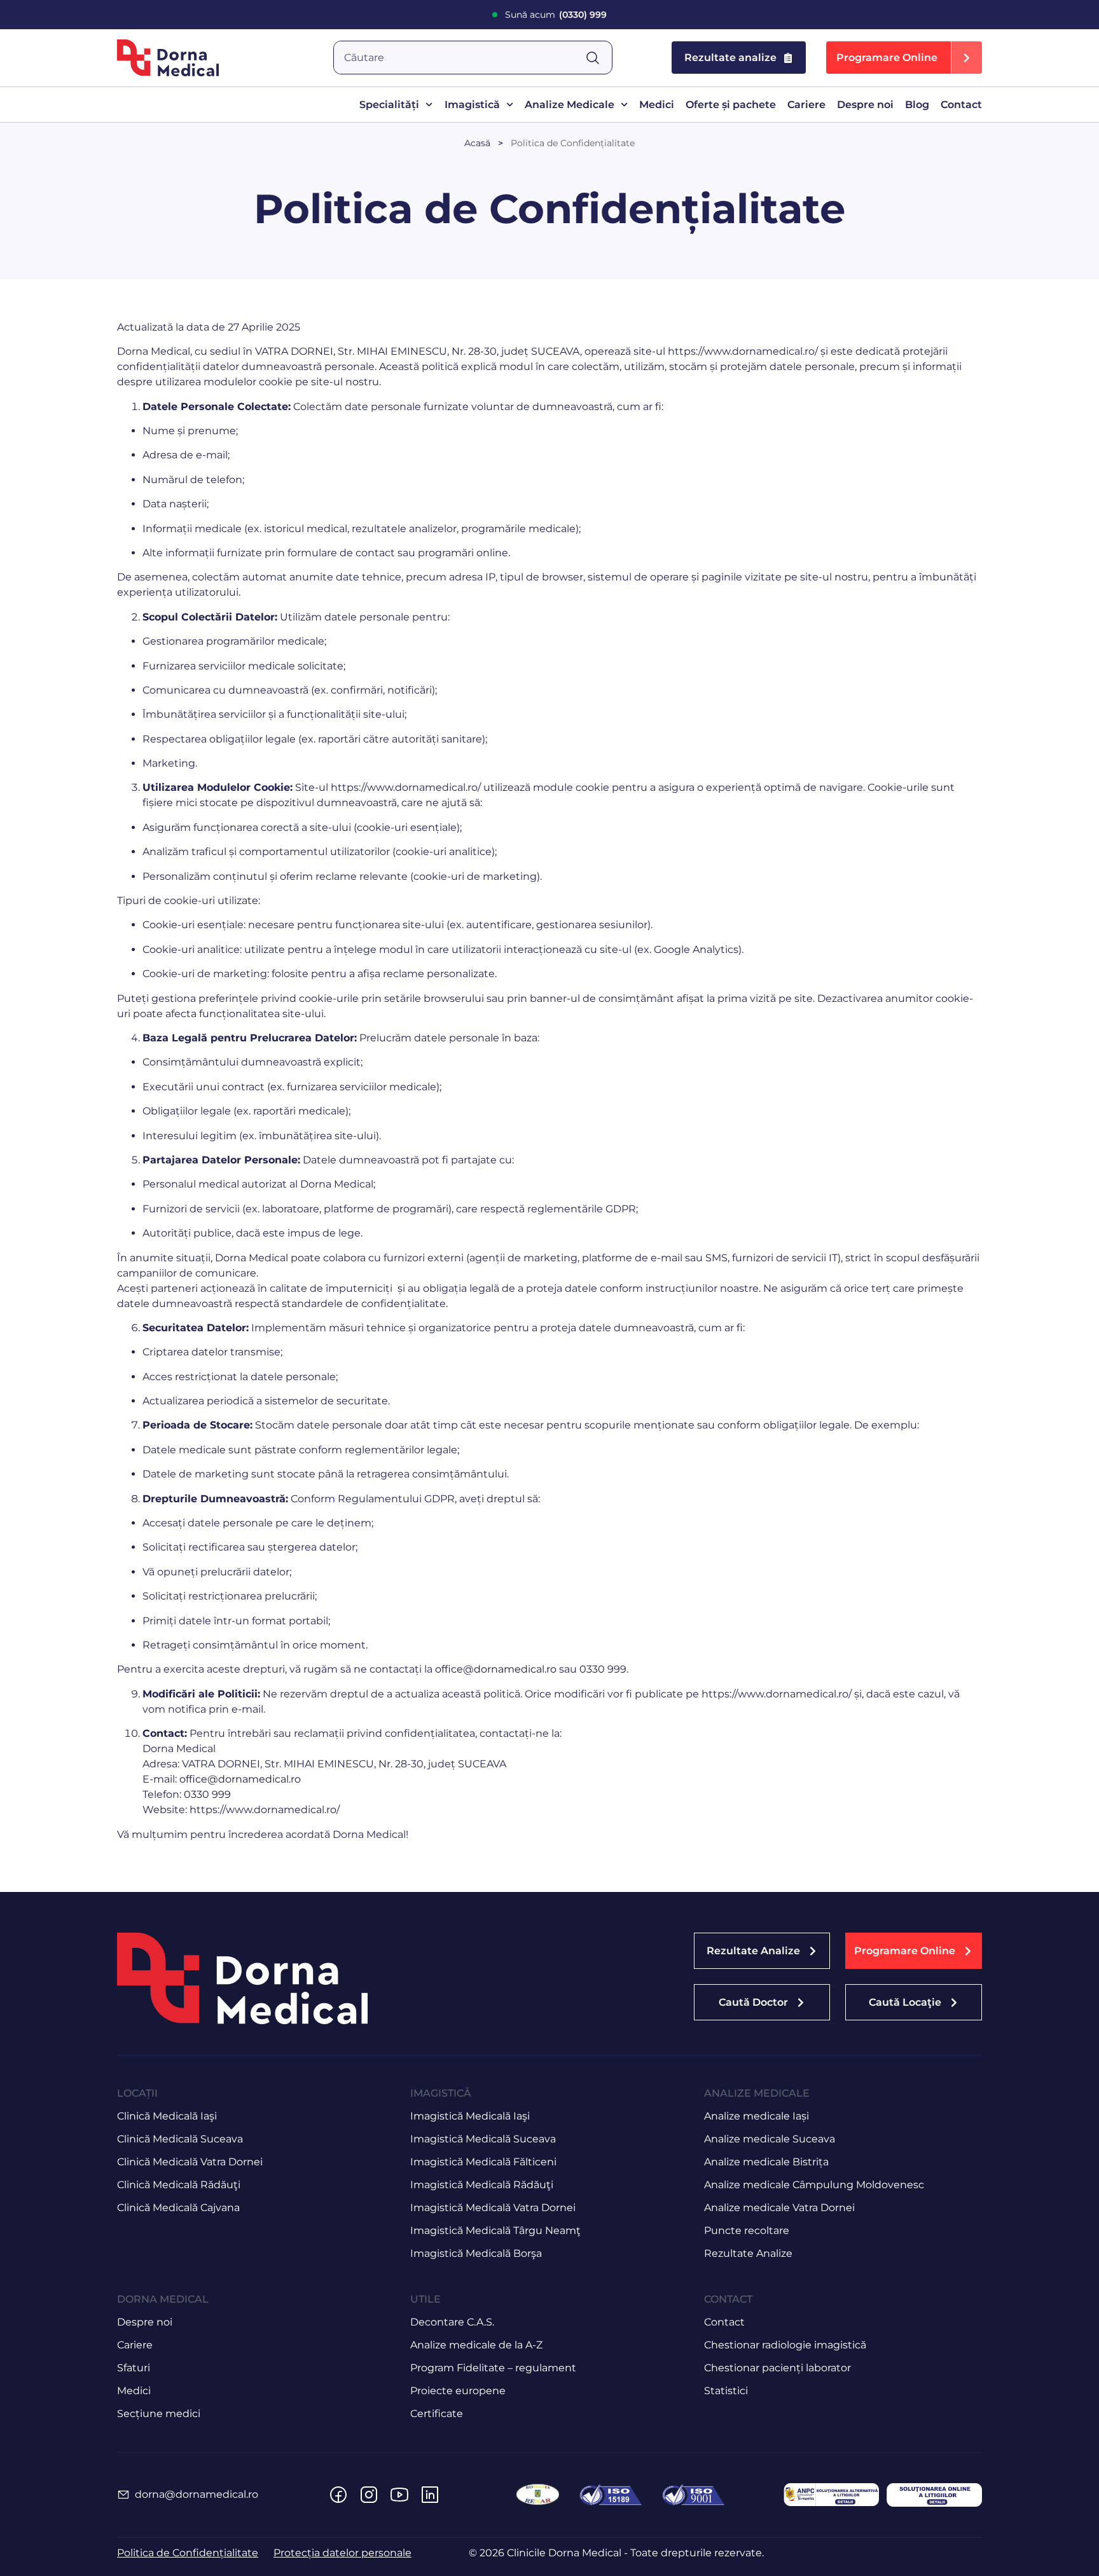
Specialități (389, 105)
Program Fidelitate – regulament (493, 2368)
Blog (917, 105)
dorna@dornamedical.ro (197, 2494)
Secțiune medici (159, 2414)
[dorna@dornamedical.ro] (123, 2495)
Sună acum (556, 15)
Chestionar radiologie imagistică (785, 2345)
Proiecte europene (458, 2391)
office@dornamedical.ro (496, 1669)
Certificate (437, 2414)
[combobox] (460, 58)
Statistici (726, 2391)
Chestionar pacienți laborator (778, 2368)
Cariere (806, 105)
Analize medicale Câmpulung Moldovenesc (814, 2185)
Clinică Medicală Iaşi (167, 2116)
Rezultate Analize (748, 2253)
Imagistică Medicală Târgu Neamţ (495, 2230)
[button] (904, 58)
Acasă (477, 143)
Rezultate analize (730, 58)
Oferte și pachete (731, 105)
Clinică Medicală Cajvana (178, 2208)
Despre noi (865, 105)
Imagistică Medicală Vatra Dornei (493, 2208)
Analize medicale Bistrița (766, 2162)
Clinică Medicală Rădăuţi (179, 2185)
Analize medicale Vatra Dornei (779, 2208)
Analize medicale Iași (757, 2116)
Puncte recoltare (747, 2230)
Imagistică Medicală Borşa (476, 2253)
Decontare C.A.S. (452, 2322)
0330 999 (603, 1669)
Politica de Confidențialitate (573, 143)
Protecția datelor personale (342, 2553)
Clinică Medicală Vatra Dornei (190, 2162)
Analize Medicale (570, 105)
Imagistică (472, 105)
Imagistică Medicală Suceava (483, 2139)
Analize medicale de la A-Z (476, 2345)
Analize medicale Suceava (770, 2139)
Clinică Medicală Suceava (180, 2139)
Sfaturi (134, 2368)
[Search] (598, 58)
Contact (961, 105)
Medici (657, 105)
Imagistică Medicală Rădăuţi (482, 2185)
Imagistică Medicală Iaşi (470, 2116)
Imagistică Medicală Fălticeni (483, 2162)
